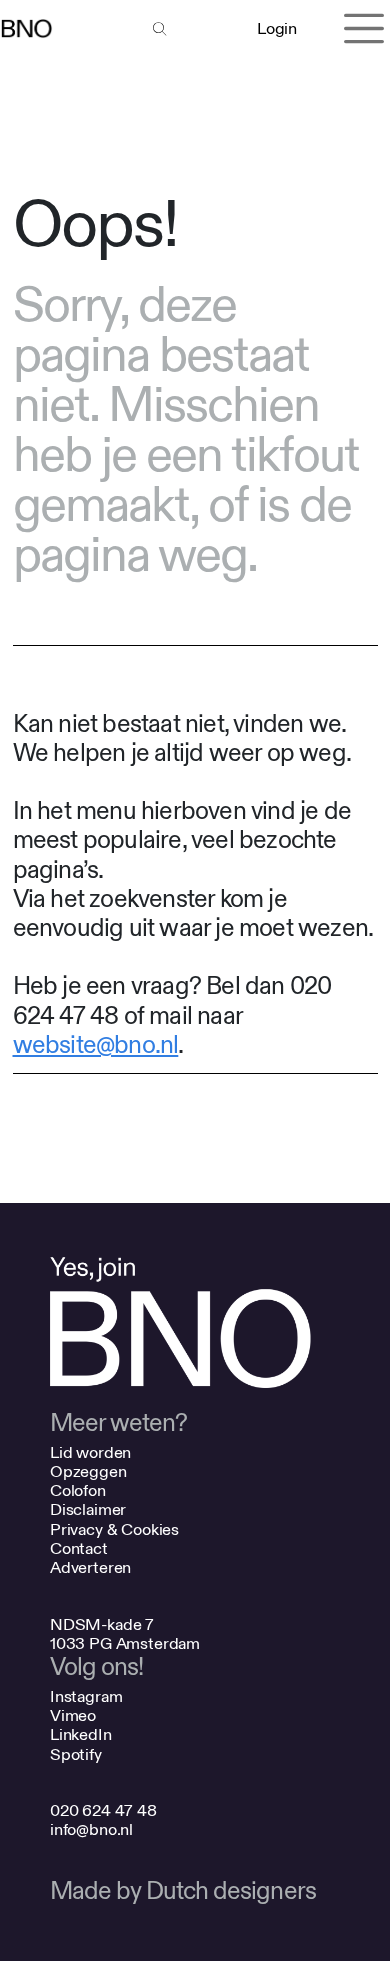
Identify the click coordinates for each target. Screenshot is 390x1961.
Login (276, 28)
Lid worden (90, 1452)
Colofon (78, 1490)
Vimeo (73, 1715)
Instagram (86, 1696)
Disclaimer (88, 1509)
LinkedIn (81, 1734)
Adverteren (90, 1567)
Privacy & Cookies (114, 1529)
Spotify (76, 1754)
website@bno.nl (96, 1045)
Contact (79, 1548)
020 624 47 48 (103, 1810)
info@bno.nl (91, 1829)
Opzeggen (88, 1471)
